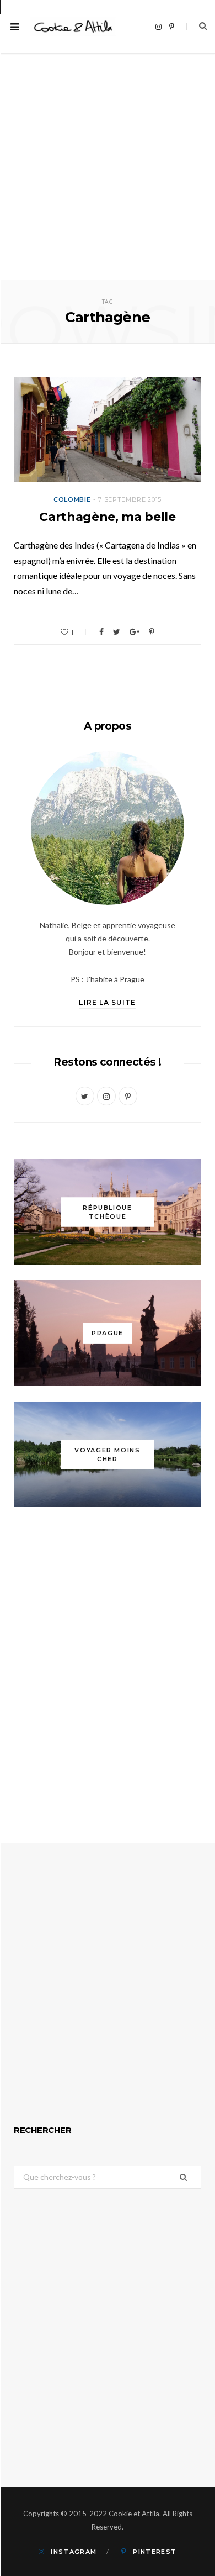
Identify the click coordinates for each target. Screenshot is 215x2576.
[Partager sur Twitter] (117, 632)
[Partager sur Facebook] (101, 632)
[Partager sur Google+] (135, 632)
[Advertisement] (108, 167)
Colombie (72, 499)
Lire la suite (107, 1002)
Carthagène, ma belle (107, 517)
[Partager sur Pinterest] (152, 632)
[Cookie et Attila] (73, 27)
